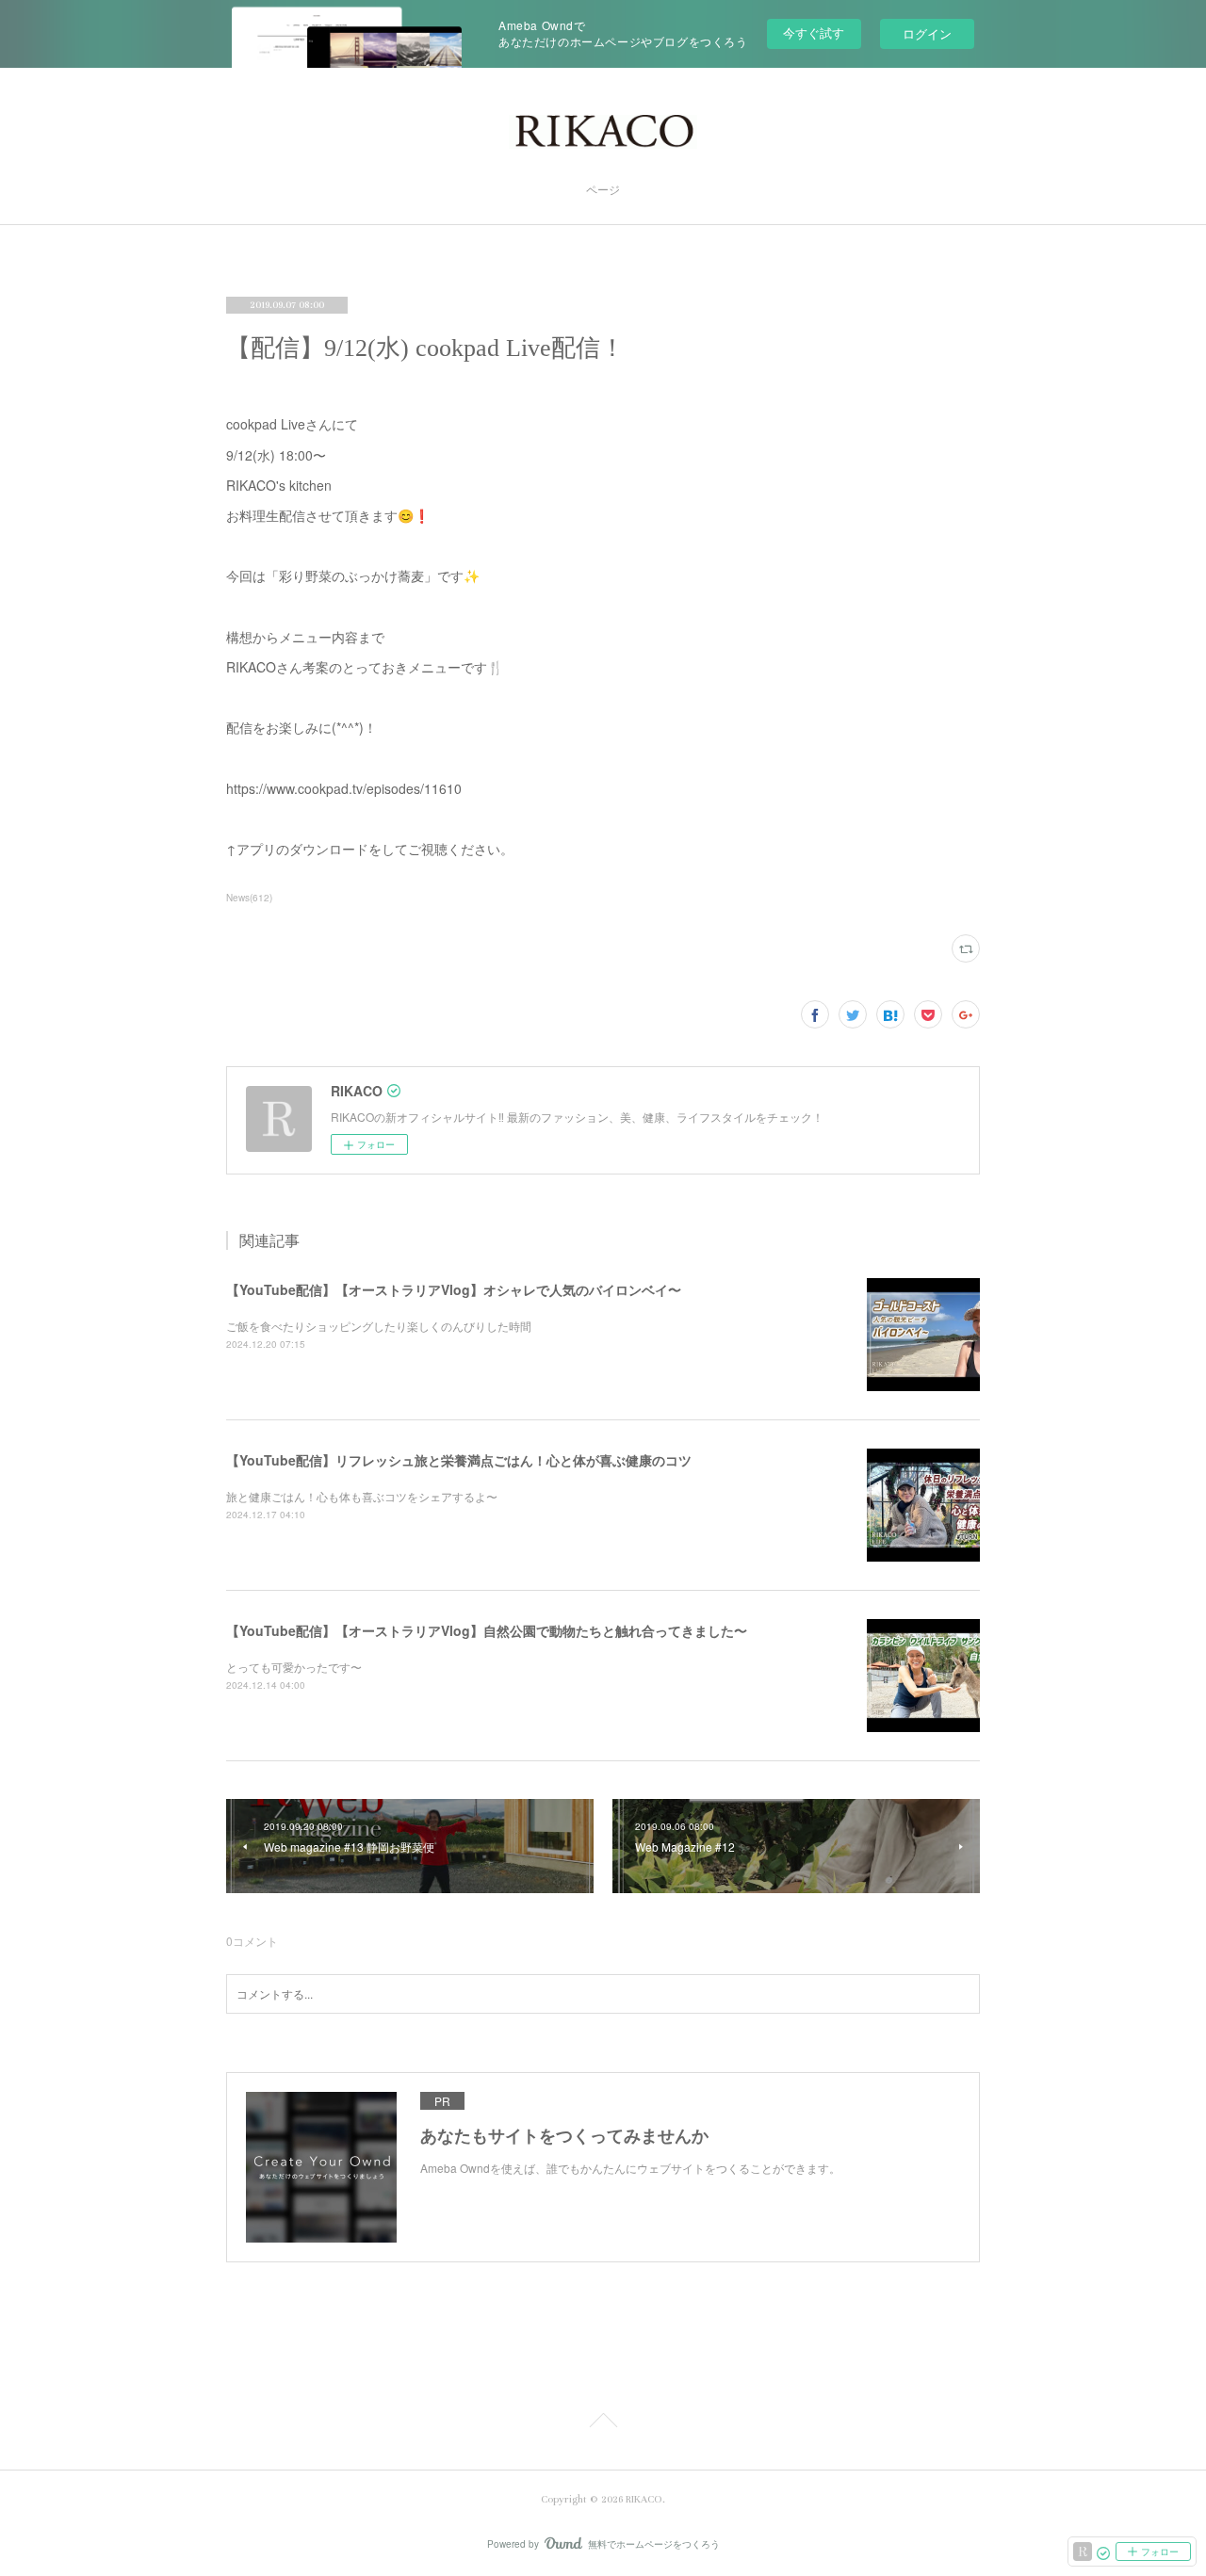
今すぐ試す (814, 32)
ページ (603, 191)
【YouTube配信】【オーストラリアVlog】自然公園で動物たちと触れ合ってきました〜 (487, 1630)
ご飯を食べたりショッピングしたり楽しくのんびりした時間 (379, 1326)
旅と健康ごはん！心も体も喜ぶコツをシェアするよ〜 (362, 1496)
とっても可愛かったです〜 (294, 1667)
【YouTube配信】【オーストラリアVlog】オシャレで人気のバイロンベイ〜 (454, 1289)
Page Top (603, 2423)
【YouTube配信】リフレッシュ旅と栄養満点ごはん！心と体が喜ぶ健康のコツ (459, 1460)
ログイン (927, 33)
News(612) (249, 898)
